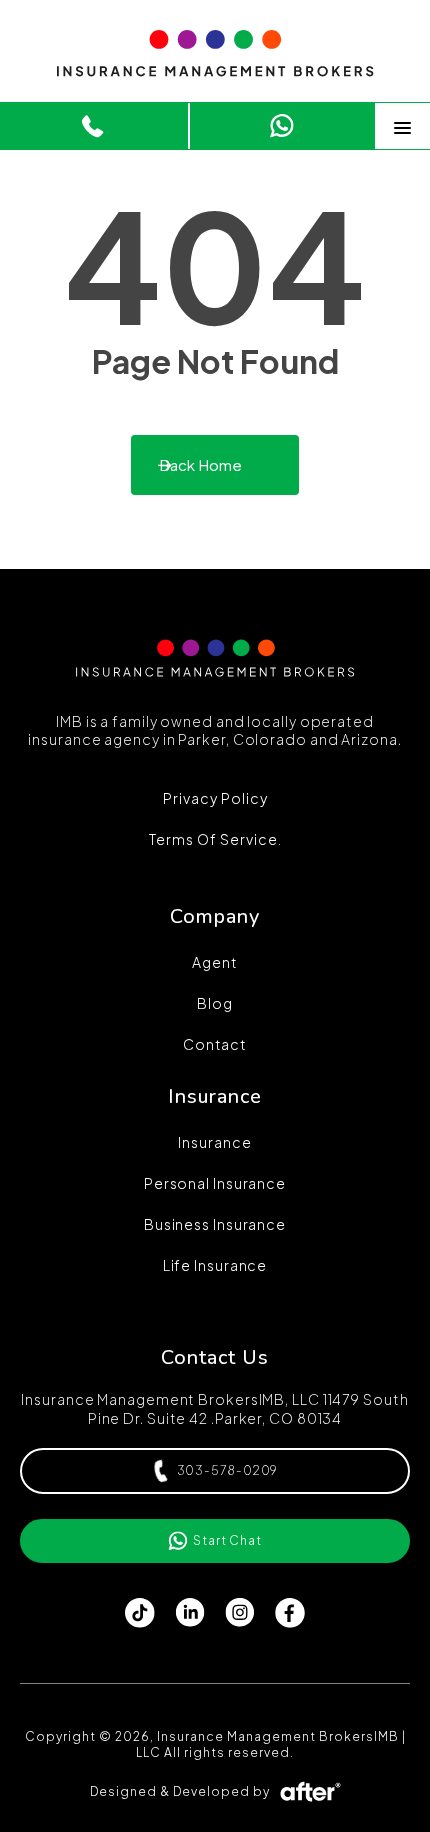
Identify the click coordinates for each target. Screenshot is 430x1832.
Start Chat (234, 119)
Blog (215, 1003)
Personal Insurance (215, 1183)
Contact (215, 1044)
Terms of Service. (215, 839)
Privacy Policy (215, 798)
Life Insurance (215, 1265)
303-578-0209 (228, 1470)
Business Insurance (215, 1224)
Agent (215, 962)
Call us (31, 119)
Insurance (214, 1142)
